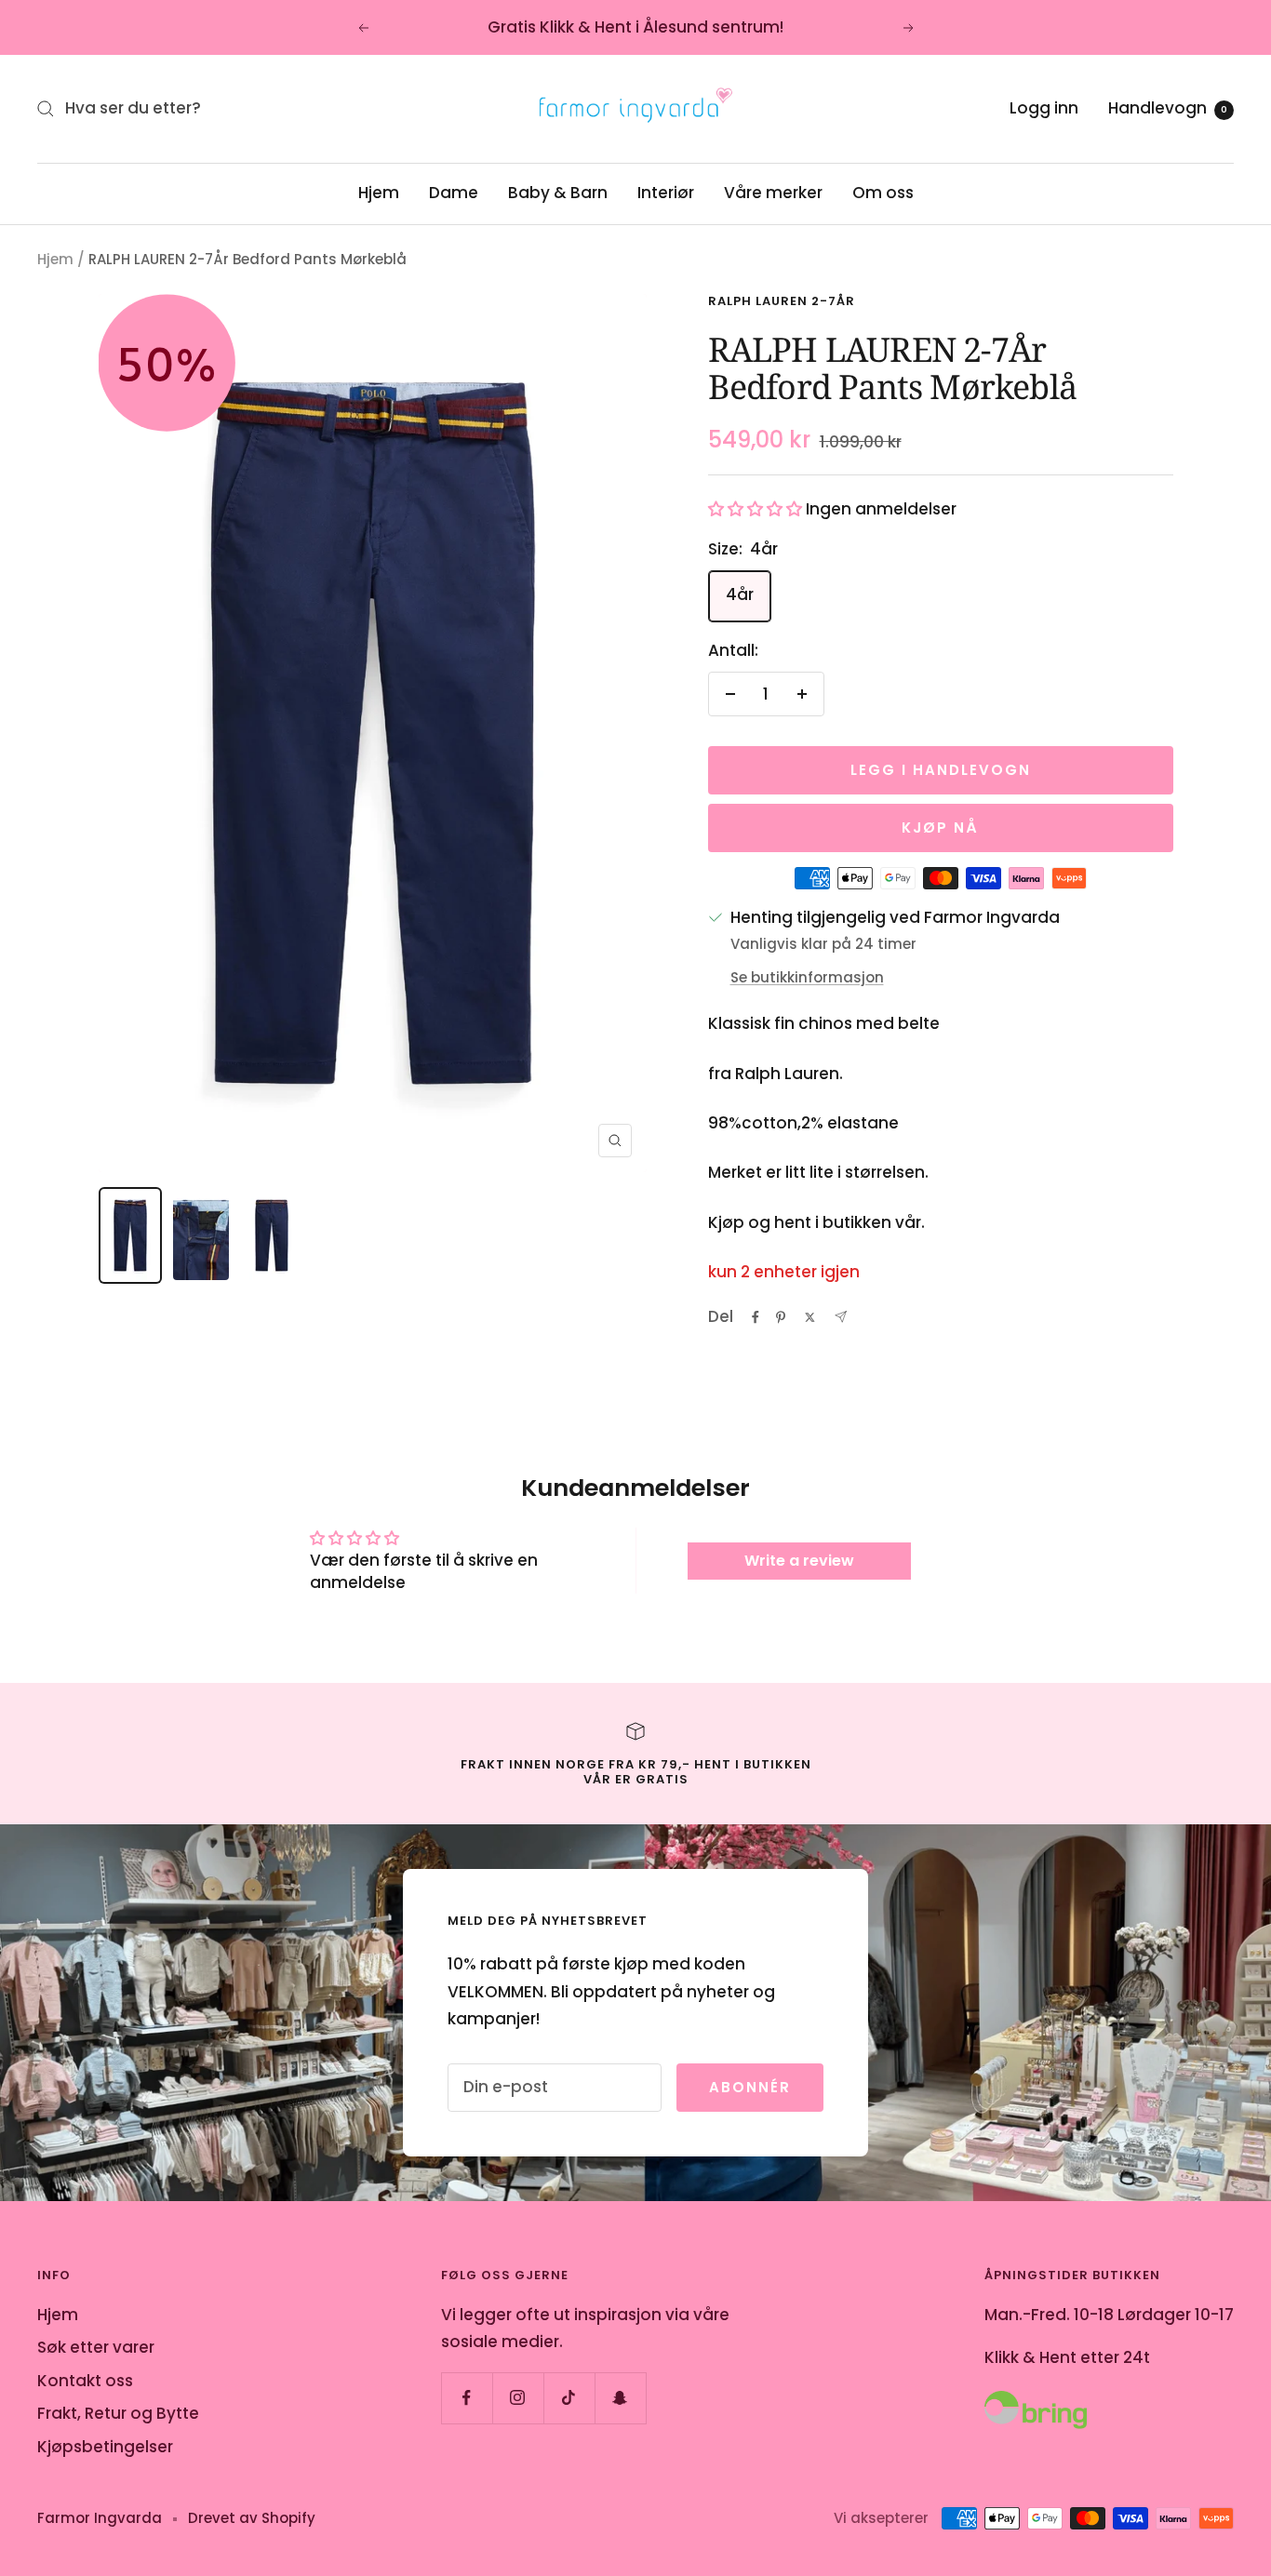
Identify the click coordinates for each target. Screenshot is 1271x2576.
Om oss (883, 193)
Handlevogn (1168, 108)
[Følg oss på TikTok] (569, 2398)
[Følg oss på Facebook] (467, 2398)
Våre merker (773, 193)
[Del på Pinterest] (781, 1317)
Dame (454, 193)
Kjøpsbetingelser (105, 2447)
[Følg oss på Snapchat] (620, 2398)
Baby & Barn (558, 193)
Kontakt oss (85, 2381)
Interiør (666, 193)
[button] (755, 509)
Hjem (379, 193)
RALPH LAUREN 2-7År (782, 301)
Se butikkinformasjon (807, 977)
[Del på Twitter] (810, 1317)
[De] (841, 1317)
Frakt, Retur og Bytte (118, 2413)
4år (740, 594)
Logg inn (1044, 108)
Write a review (799, 1561)
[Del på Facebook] (756, 1317)
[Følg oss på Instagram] (518, 2398)
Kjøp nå (940, 828)
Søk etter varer (96, 2347)
